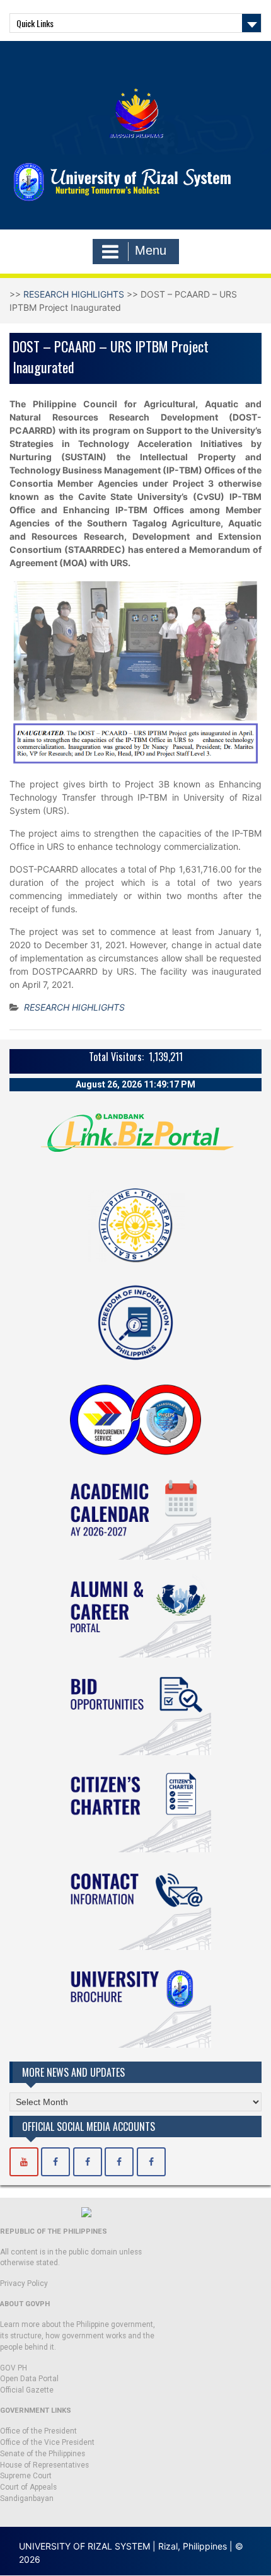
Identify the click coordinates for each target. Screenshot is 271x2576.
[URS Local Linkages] (151, 2162)
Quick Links (35, 23)
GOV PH (14, 2368)
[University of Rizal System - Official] (55, 2162)
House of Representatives (44, 2465)
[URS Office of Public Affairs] (88, 2162)
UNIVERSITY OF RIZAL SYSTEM (84, 2546)
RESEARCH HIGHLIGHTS (74, 294)
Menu (151, 250)
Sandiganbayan (27, 2498)
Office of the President (38, 2431)
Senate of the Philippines (43, 2454)
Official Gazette (27, 2390)
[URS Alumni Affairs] (119, 2162)
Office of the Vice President (47, 2442)
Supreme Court (26, 2476)
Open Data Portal (29, 2379)
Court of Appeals (28, 2487)
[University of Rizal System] (24, 2162)
